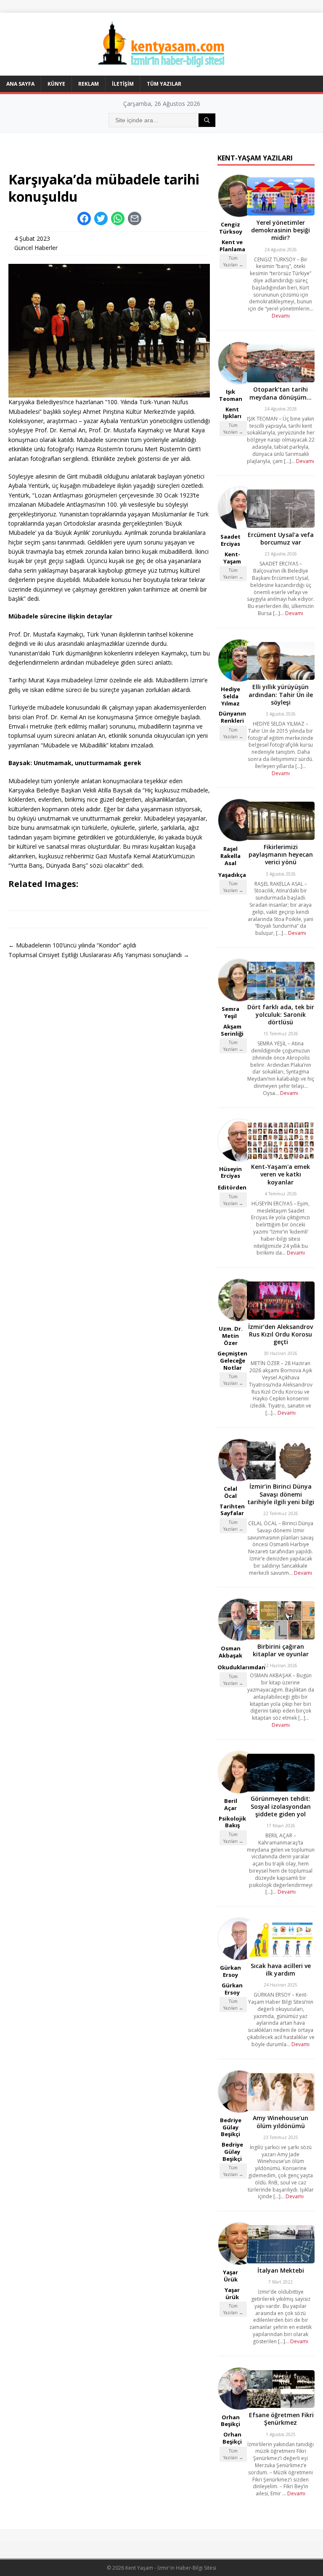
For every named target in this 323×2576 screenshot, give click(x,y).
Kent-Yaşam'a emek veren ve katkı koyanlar (281, 1174)
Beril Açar (231, 1804)
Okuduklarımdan (241, 1667)
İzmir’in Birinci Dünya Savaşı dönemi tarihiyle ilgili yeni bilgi (281, 1494)
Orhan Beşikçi (230, 2421)
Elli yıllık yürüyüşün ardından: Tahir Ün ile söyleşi (281, 694)
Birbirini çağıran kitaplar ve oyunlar (281, 1650)
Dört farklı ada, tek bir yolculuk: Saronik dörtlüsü (281, 1014)
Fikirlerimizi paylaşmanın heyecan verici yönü (281, 854)
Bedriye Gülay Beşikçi (231, 2127)
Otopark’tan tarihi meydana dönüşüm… (281, 393)
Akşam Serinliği (232, 1030)
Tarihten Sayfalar (232, 1510)
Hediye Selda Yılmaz (230, 696)
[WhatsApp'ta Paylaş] (118, 218)
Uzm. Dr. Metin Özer (231, 1336)
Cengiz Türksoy (231, 228)
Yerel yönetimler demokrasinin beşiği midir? (281, 230)
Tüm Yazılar (164, 84)
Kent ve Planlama (232, 246)
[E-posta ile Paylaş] (135, 218)
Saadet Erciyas (230, 540)
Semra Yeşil (230, 1012)
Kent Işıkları (232, 413)
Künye (56, 84)
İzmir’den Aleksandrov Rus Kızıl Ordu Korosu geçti (281, 1334)
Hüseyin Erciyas (230, 1172)
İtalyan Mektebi (281, 2270)
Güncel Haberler (36, 248)
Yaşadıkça (232, 875)
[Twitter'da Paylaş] (101, 218)
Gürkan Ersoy (230, 1971)
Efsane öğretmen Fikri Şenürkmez (281, 2419)
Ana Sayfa (20, 84)
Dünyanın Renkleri (232, 717)
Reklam (89, 84)
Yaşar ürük (232, 2293)
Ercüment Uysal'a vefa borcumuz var (281, 538)
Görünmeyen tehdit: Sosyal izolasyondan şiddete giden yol (281, 1806)
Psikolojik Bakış (232, 1822)
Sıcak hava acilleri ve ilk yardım (281, 1969)
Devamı (281, 316)
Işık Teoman (231, 395)
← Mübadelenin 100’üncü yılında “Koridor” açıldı (72, 945)
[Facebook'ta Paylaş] (84, 218)
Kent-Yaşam (232, 558)
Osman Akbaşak (230, 1652)
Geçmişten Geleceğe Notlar (232, 1360)
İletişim (123, 84)
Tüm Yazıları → (233, 261)
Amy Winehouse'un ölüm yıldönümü (281, 2122)
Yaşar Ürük (230, 2276)
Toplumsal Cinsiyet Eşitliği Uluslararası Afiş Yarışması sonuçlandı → (99, 955)
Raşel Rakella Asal (230, 856)
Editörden (232, 1187)
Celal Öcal (230, 1492)
